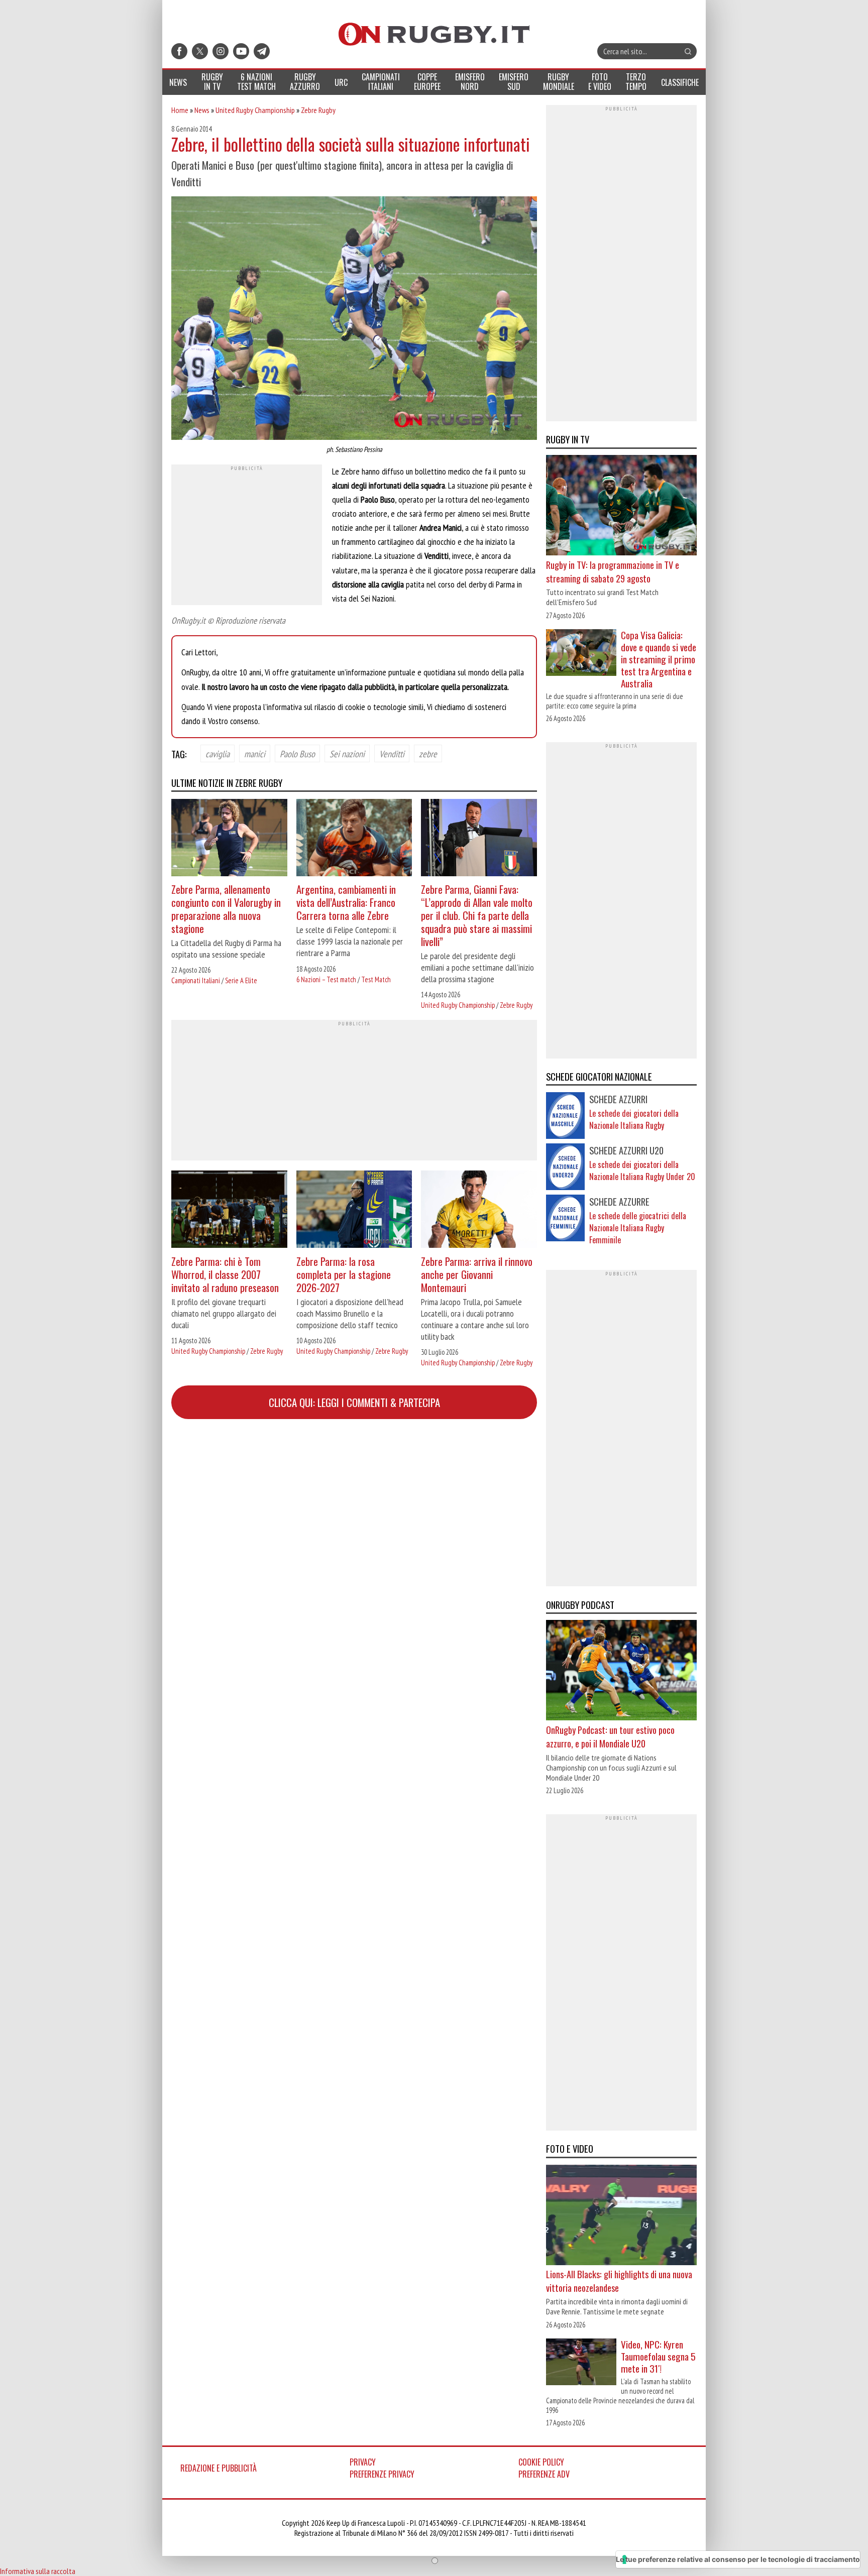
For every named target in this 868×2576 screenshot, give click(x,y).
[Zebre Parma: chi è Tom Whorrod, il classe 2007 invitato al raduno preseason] (229, 1210)
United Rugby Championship (255, 110)
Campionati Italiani (196, 980)
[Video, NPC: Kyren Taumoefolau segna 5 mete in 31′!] (581, 2363)
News (202, 110)
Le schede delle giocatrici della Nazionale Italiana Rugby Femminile (638, 1228)
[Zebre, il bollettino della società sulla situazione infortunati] (354, 319)
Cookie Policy (541, 2462)
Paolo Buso (297, 753)
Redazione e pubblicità (219, 2468)
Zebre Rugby (318, 110)
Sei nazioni (347, 753)
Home (180, 110)
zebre (428, 753)
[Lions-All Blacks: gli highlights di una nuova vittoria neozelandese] (621, 2216)
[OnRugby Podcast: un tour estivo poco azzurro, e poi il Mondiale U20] (621, 1672)
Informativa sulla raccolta (38, 2571)
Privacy (363, 2462)
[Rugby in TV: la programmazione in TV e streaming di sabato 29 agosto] (621, 507)
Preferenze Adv (544, 2474)
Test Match (376, 979)
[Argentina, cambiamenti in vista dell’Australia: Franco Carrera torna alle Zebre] (354, 839)
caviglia (218, 753)
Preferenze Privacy (382, 2474)
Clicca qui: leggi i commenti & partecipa (354, 1402)
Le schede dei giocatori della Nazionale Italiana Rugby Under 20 (642, 1170)
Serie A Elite (241, 980)
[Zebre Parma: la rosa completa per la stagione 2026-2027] (354, 1210)
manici (255, 753)
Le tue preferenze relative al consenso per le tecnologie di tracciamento (738, 2559)
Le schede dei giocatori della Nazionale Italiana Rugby (634, 1119)
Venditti (392, 753)
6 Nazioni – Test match (326, 979)
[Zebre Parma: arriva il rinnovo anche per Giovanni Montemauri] (479, 1210)
